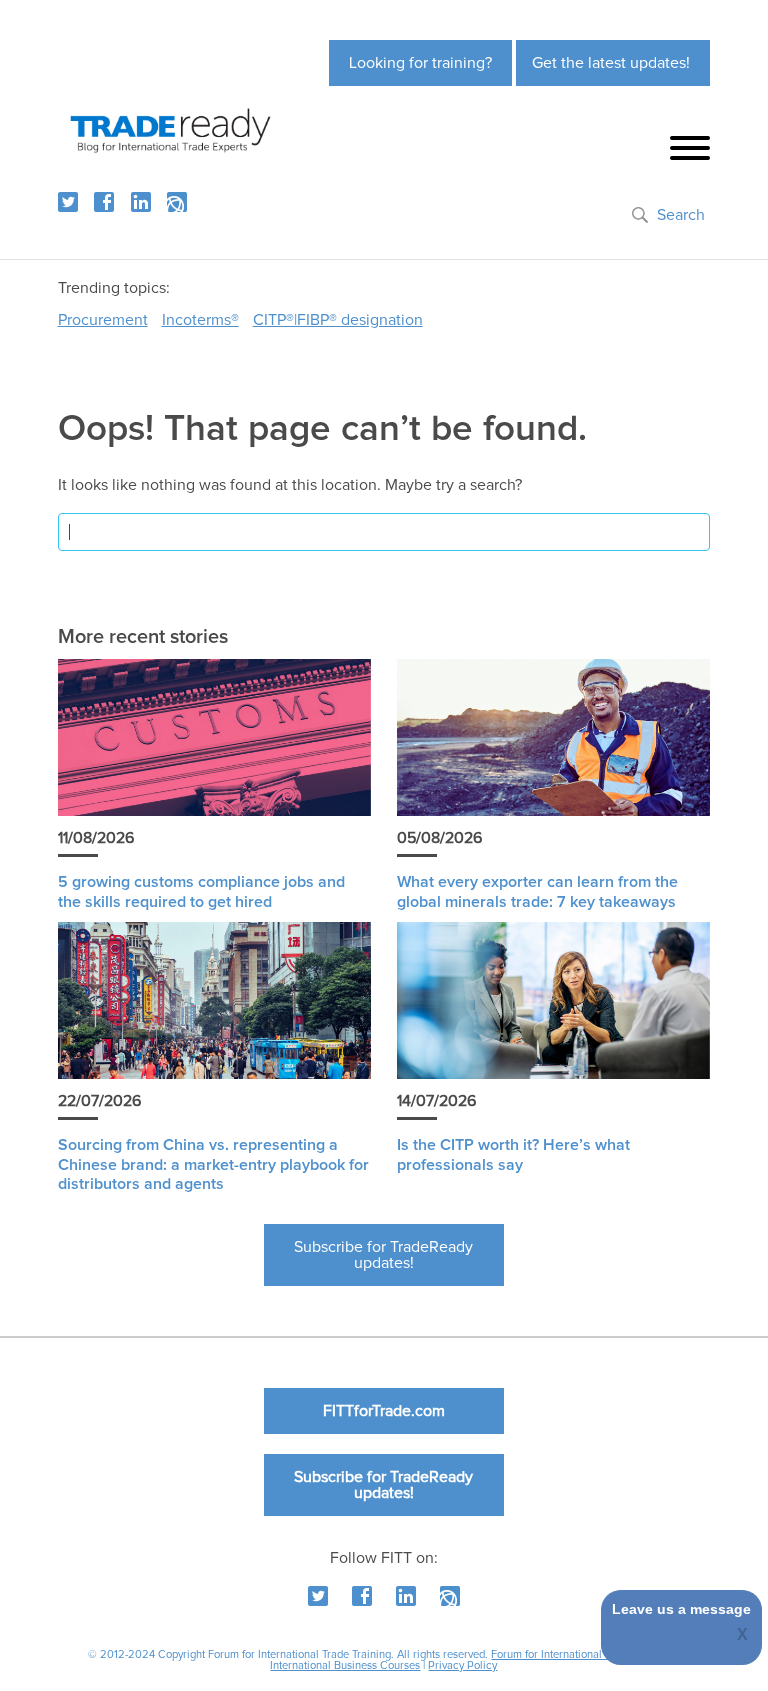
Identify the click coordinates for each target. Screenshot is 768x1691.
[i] (177, 202)
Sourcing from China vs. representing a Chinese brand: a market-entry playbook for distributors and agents (213, 1164)
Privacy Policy (462, 1665)
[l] (141, 202)
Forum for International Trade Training (582, 1654)
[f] (104, 202)
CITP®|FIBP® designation (338, 320)
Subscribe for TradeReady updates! (383, 1255)
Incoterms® (200, 320)
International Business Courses (345, 1665)
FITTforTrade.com (384, 1411)
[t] (68, 202)
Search (681, 215)
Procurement (103, 320)
